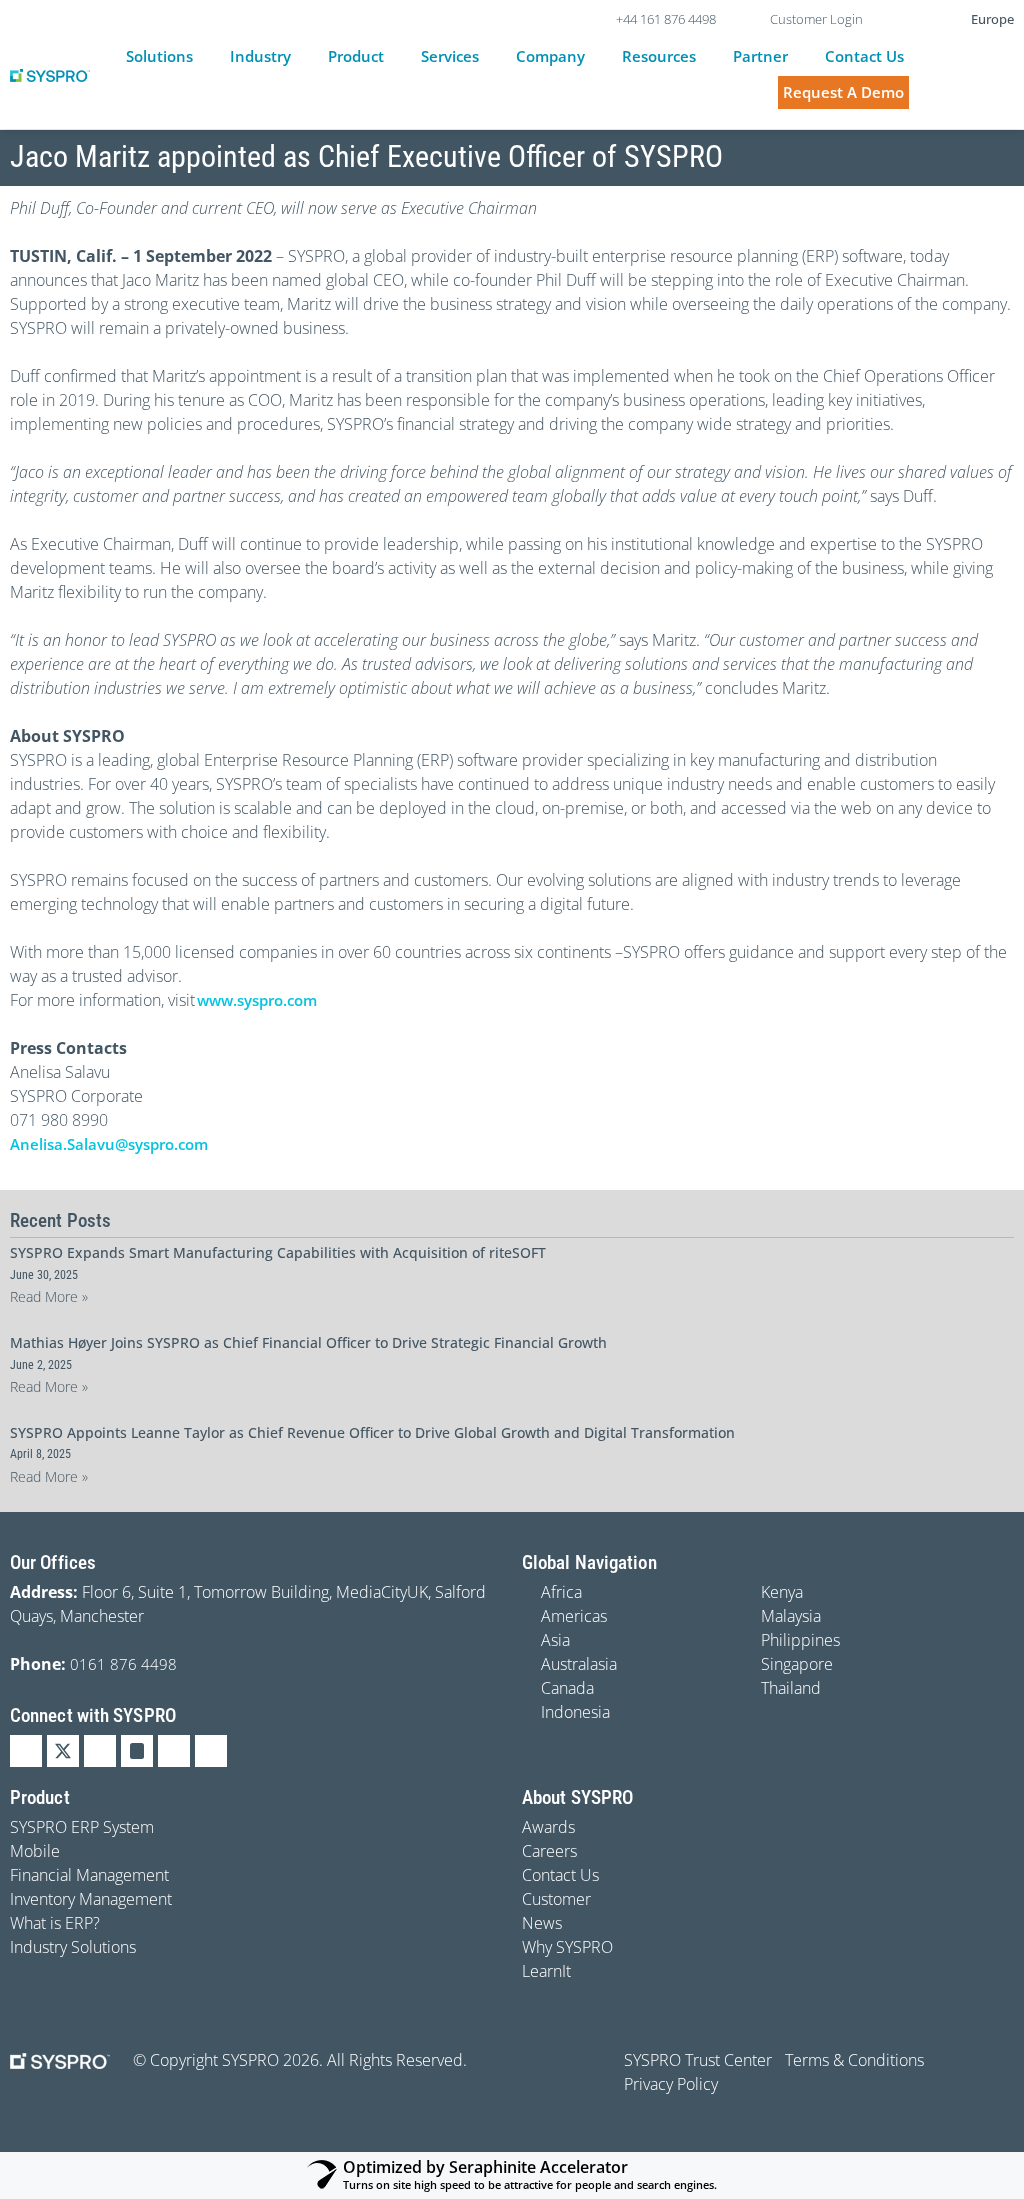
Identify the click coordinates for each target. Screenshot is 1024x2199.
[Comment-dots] (211, 1751)
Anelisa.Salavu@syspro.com (109, 1144)
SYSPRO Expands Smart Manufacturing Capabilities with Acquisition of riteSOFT (278, 1252)
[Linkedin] (26, 1751)
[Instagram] (137, 1751)
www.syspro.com (257, 1000)
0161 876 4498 (123, 1664)
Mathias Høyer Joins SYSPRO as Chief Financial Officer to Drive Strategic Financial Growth (308, 1342)
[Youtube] (174, 1751)
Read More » (49, 1296)
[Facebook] (100, 1751)
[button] (171, 56)
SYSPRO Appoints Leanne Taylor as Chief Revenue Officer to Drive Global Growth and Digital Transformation (372, 1432)
